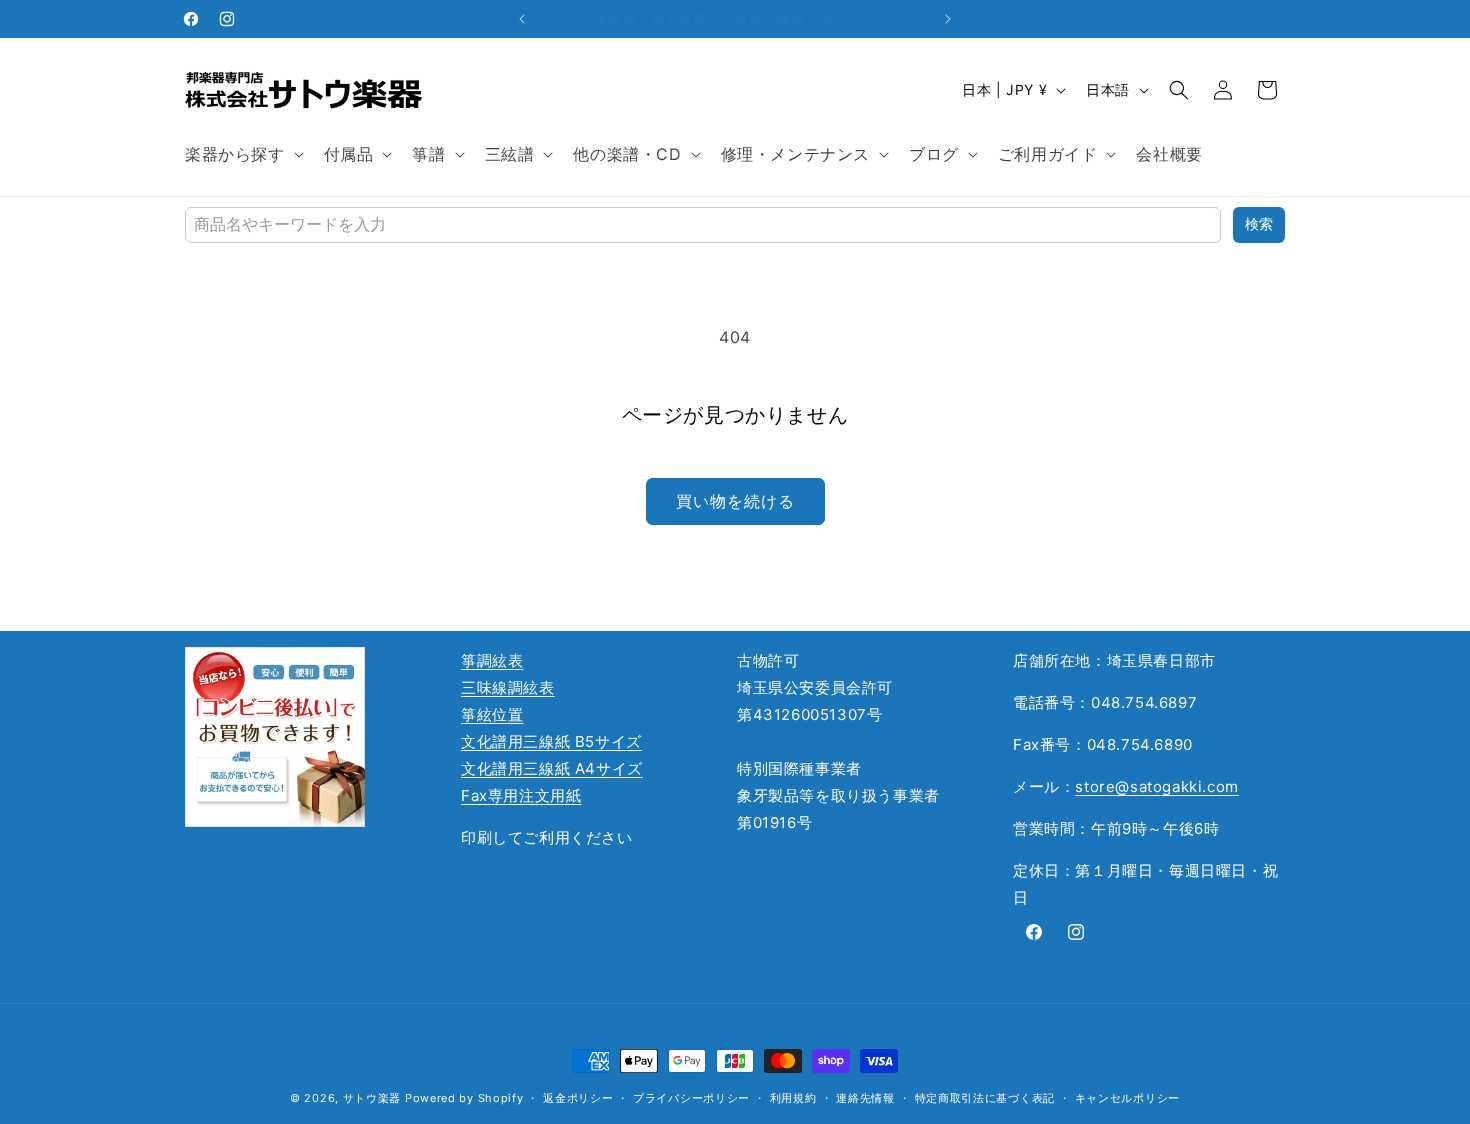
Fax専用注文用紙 (521, 795)
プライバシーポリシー (691, 1098)
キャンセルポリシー (1127, 1098)
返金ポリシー (578, 1098)
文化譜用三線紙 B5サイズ (551, 741)
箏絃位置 (492, 714)
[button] (242, 154)
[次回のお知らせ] (948, 19)
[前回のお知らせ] (522, 19)
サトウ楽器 (372, 1098)
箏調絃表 (492, 660)
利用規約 (793, 1098)
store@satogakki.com (1156, 786)
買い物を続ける (735, 501)
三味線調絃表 (508, 687)
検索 (1259, 224)
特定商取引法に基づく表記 (985, 1098)
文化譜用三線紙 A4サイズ (552, 768)
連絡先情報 (865, 1098)
